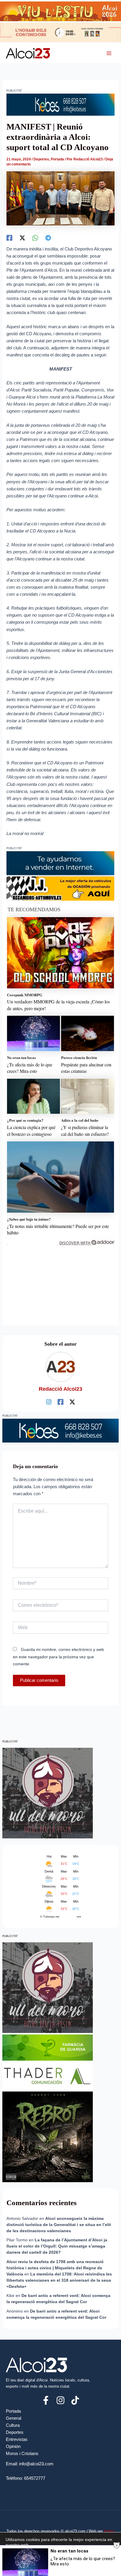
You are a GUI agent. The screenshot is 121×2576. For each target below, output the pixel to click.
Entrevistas (17, 2439)
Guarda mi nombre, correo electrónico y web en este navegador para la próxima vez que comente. (58, 1657)
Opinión (13, 2446)
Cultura (13, 2425)
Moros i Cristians (22, 2454)
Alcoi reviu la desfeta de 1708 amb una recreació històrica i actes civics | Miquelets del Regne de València (55, 2268)
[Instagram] (49, 1402)
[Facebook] (9, 238)
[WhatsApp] (35, 238)
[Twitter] (22, 238)
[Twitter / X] (72, 1402)
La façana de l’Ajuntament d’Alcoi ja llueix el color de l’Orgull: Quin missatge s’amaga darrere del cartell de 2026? (57, 2246)
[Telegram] (48, 238)
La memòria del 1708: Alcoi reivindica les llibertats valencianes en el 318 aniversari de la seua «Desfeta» (59, 2280)
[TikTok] (75, 2400)
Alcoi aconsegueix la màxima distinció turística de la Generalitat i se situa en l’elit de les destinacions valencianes (59, 2225)
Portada (57, 159)
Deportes (41, 159)
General (14, 2418)
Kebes (109, 2531)
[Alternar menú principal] (109, 53)
